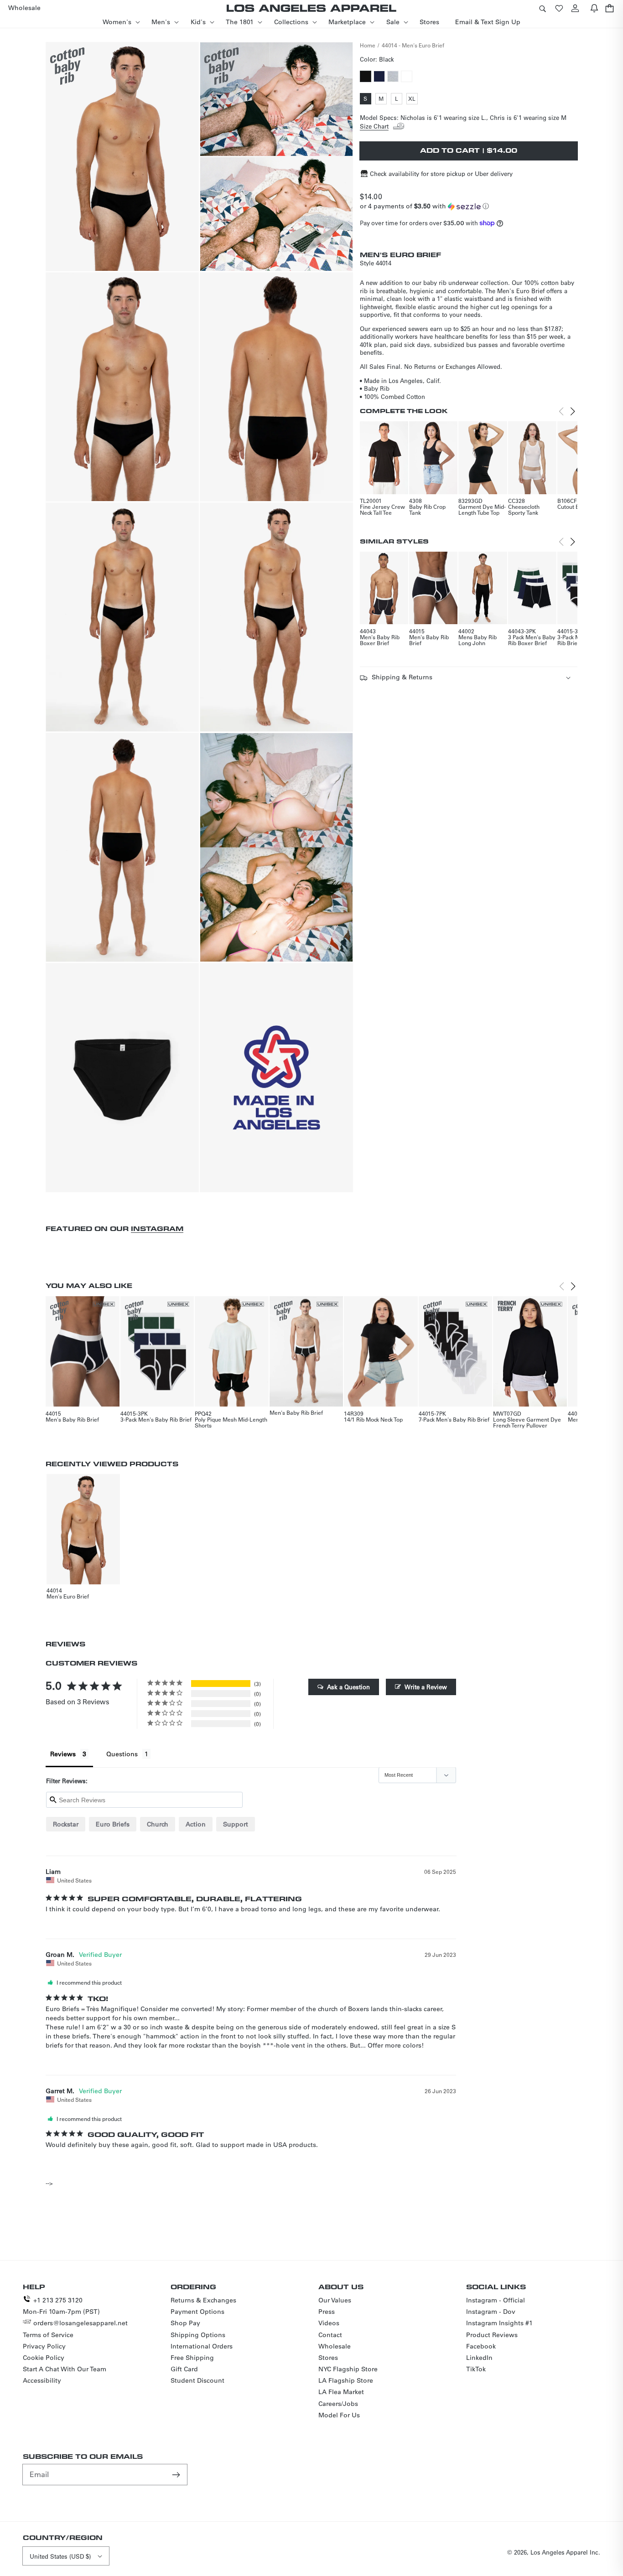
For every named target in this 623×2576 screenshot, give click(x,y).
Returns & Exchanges (203, 2300)
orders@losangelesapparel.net (80, 2323)
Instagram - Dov (491, 2312)
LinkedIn (479, 2358)
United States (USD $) (60, 2556)
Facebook (481, 2346)
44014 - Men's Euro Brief (413, 45)
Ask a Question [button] (348, 1687)
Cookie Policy (44, 2358)
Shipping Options (198, 2335)
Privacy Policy (44, 2346)
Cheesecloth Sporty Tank (524, 510)
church (158, 1824)
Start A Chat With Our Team (65, 2369)
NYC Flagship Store (348, 2369)
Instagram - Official (496, 2300)
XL (413, 99)
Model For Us (339, 2415)
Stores (328, 2358)
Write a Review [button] (426, 1687)
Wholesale (335, 2346)
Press (327, 2312)
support (236, 1824)
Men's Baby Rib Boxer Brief (380, 640)
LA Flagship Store (346, 2380)
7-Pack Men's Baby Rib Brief (454, 1419)
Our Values (335, 2300)
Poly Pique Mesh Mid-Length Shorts (231, 1422)
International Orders (202, 2346)
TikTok (476, 2369)
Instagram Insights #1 (499, 2323)
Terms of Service (48, 2335)
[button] (542, 8)
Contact (330, 2335)
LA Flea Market (341, 2392)
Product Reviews (492, 2335)
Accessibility (42, 2380)
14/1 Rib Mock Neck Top (373, 1419)
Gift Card (184, 2369)
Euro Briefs (113, 1824)
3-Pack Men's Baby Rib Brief (156, 1419)
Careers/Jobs (338, 2404)
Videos (329, 2323)
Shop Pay (185, 2323)
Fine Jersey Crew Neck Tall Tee (382, 510)
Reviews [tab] (63, 1754)
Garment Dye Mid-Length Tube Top (482, 510)
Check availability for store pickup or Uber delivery (441, 173)
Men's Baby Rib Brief (429, 640)
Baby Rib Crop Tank (427, 510)
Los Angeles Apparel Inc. (565, 2552)
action (196, 1824)
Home (368, 45)
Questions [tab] (122, 1754)
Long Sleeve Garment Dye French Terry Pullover (527, 1422)
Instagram (157, 1229)
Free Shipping (192, 2358)
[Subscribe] (177, 2474)
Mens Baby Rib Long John (478, 640)
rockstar (66, 1824)
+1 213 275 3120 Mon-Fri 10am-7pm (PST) (61, 2306)
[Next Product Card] (573, 411)
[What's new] (594, 8)
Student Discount (197, 2380)
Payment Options (197, 2312)
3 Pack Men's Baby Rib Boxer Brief (532, 640)
